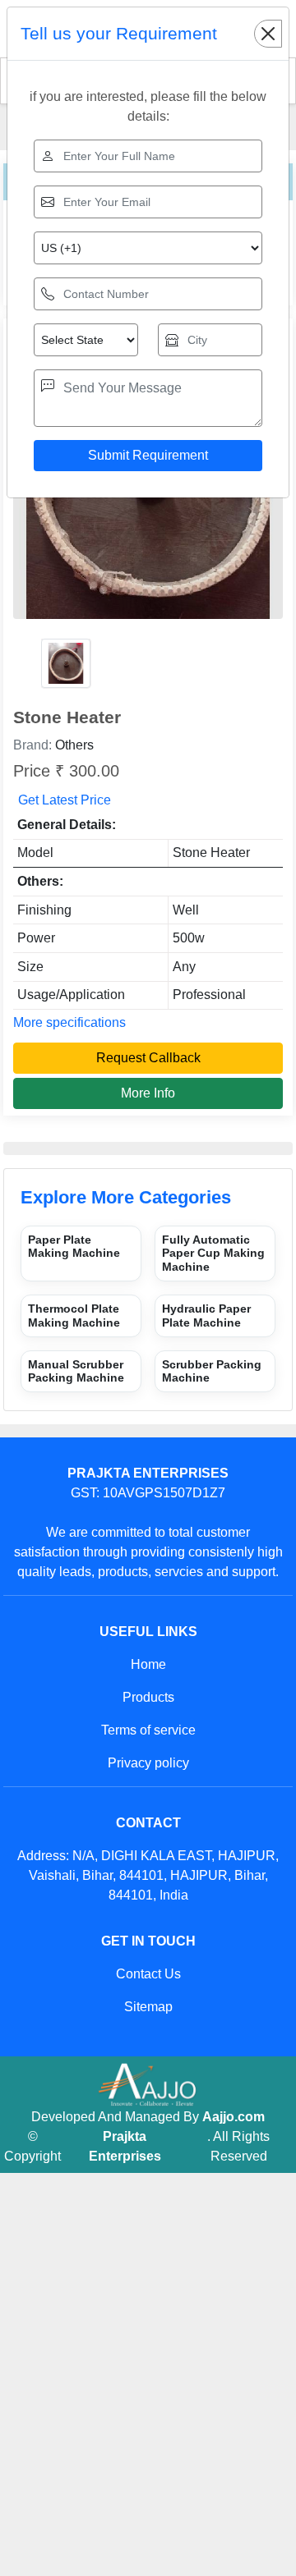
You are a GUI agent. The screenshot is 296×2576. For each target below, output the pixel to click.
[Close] (268, 34)
